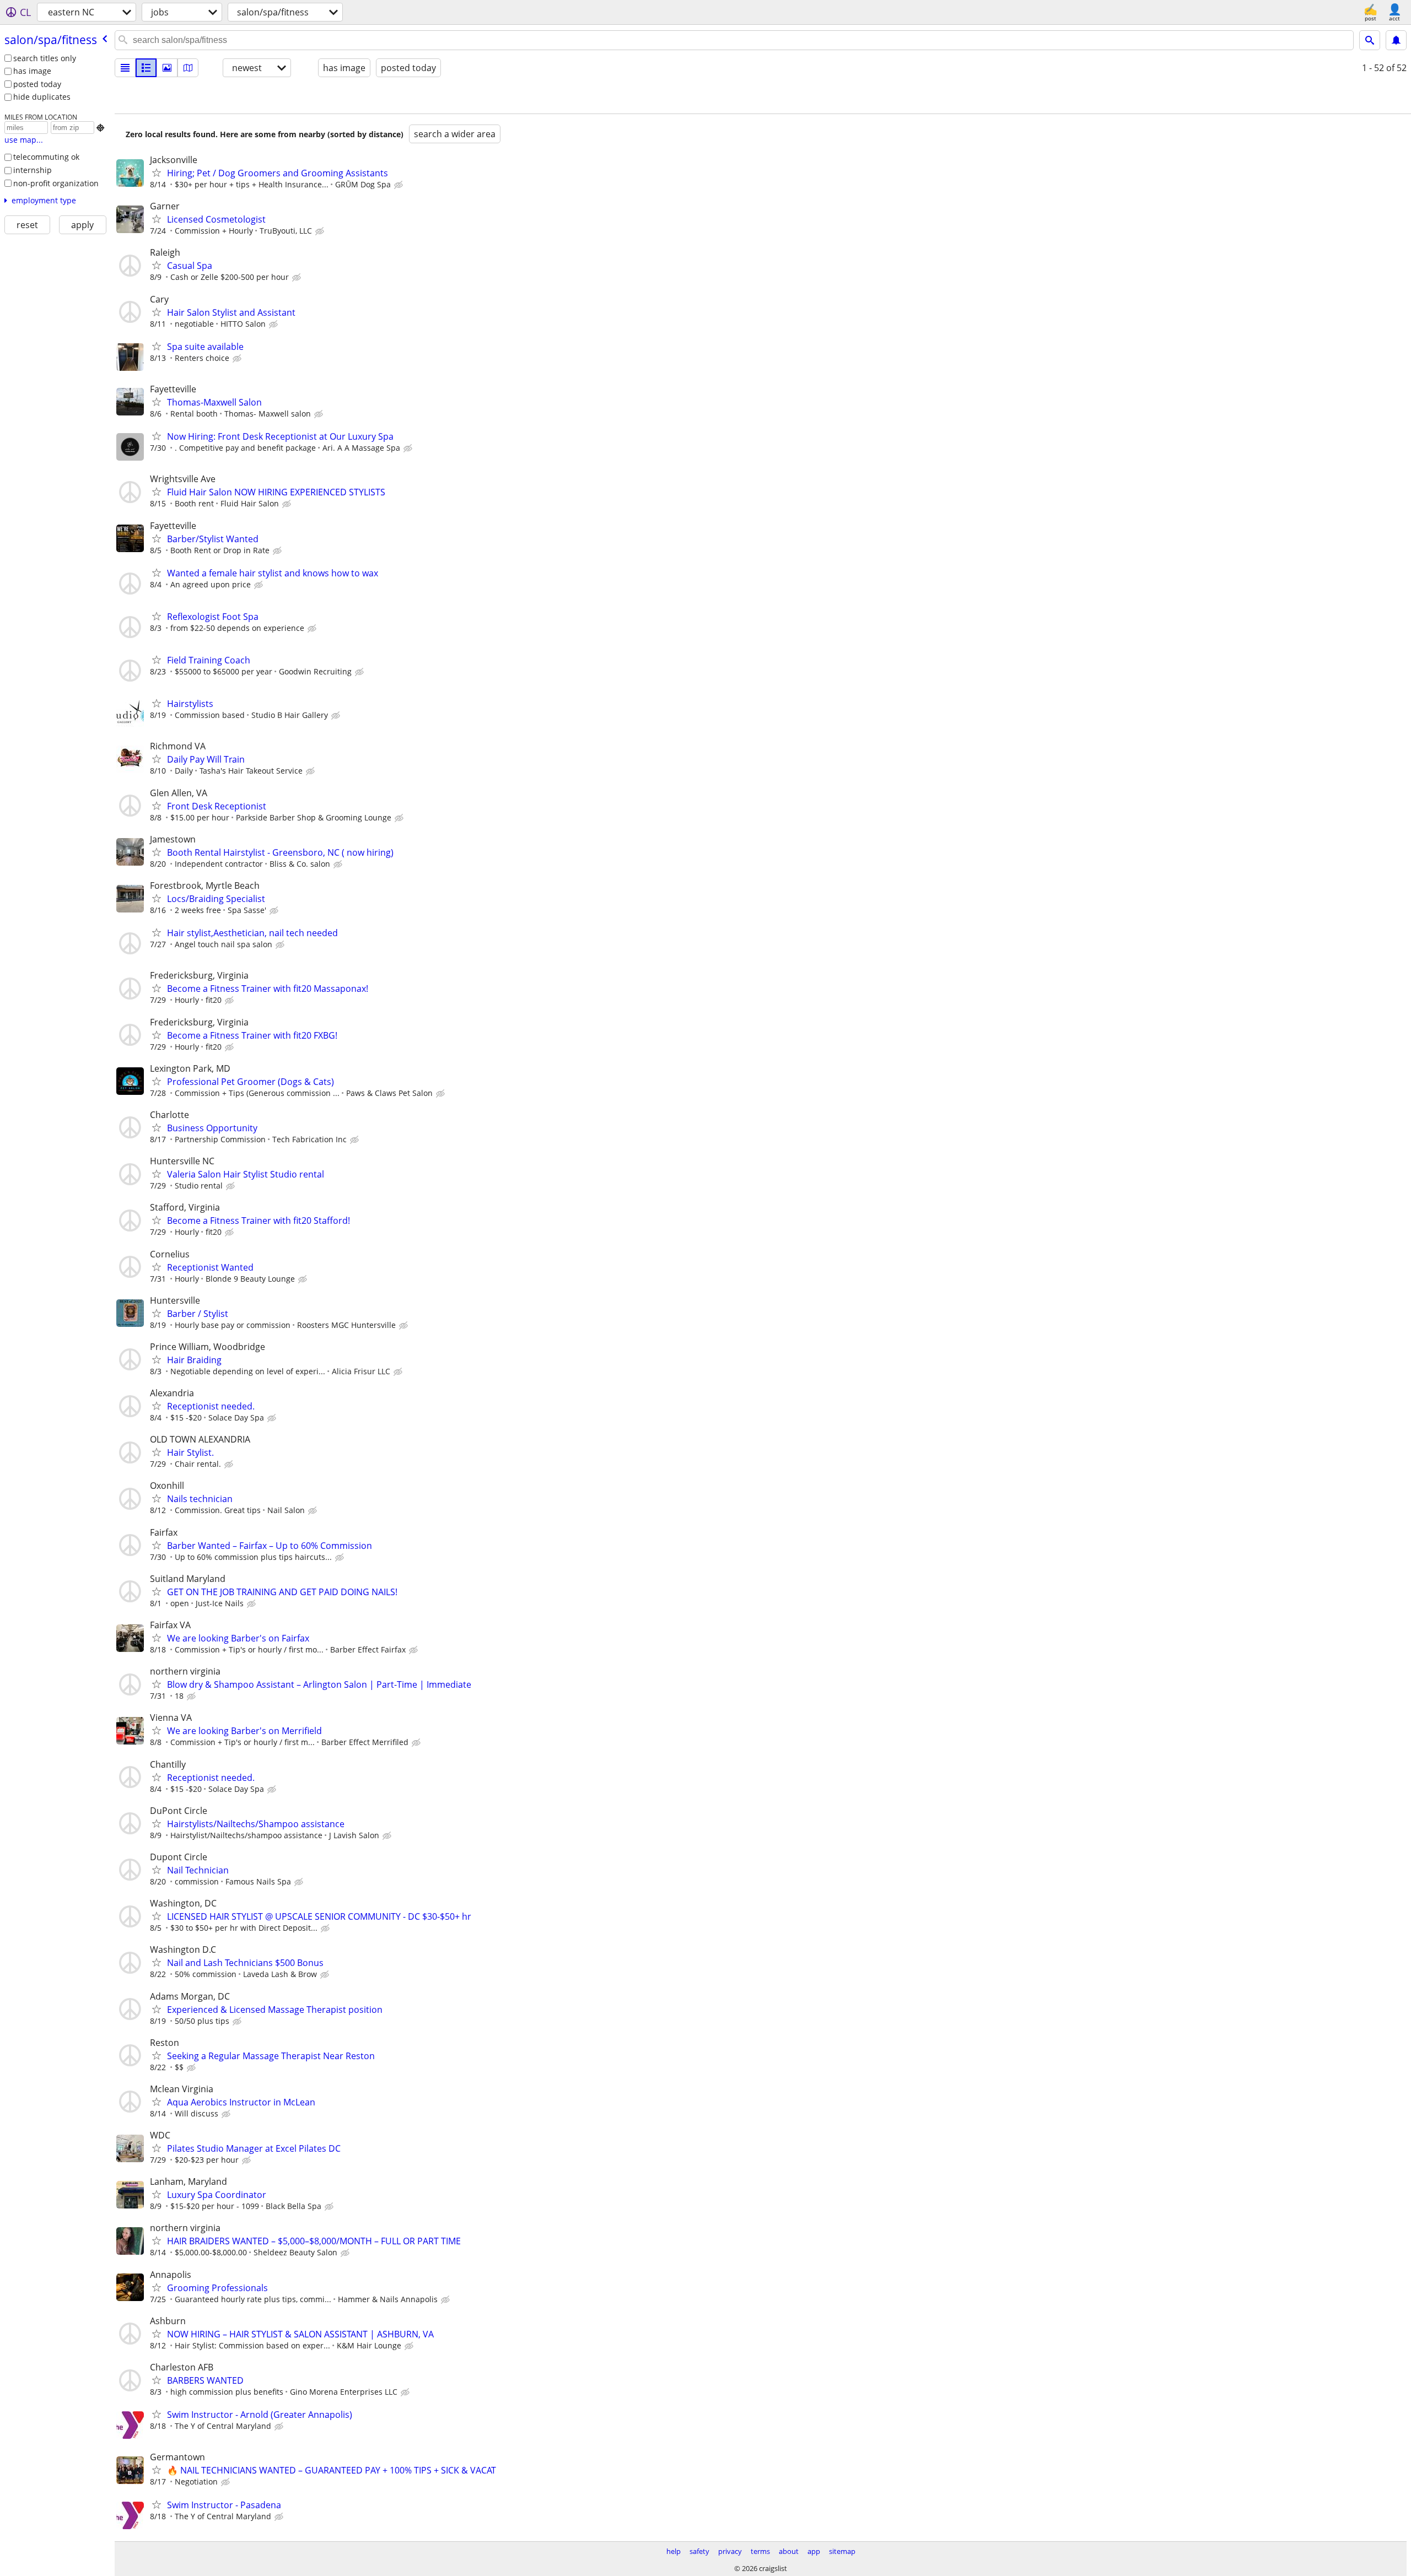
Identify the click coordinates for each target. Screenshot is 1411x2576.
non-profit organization (56, 183)
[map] (188, 68)
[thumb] (146, 68)
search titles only (45, 58)
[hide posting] (400, 185)
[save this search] (1396, 40)
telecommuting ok (46, 157)
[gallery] (167, 68)
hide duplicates (42, 97)
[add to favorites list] (157, 172)
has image (32, 71)
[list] (125, 68)
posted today (37, 84)
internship (33, 170)
